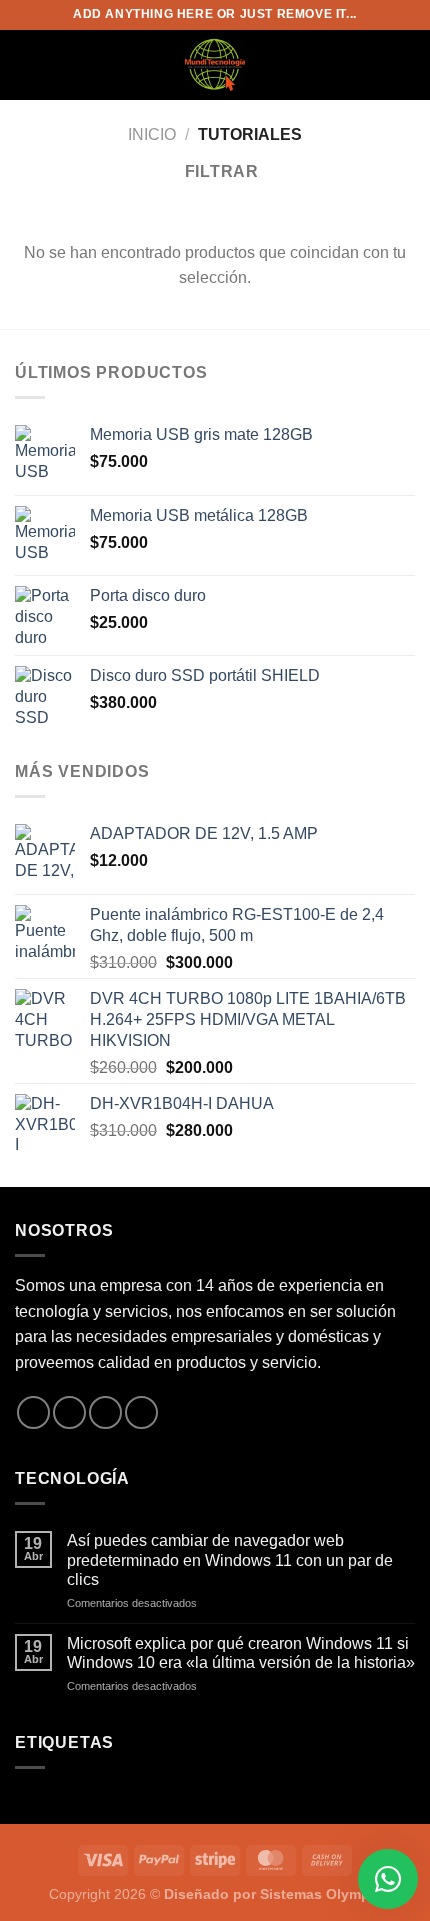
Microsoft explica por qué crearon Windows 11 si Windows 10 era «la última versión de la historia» (241, 1653)
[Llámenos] (141, 1412)
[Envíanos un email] (105, 1412)
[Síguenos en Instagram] (69, 1412)
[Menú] (27, 64)
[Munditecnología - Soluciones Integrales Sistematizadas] (215, 65)
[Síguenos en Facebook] (33, 1412)
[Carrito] (405, 65)
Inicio (152, 134)
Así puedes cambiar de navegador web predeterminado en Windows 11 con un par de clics (230, 1559)
